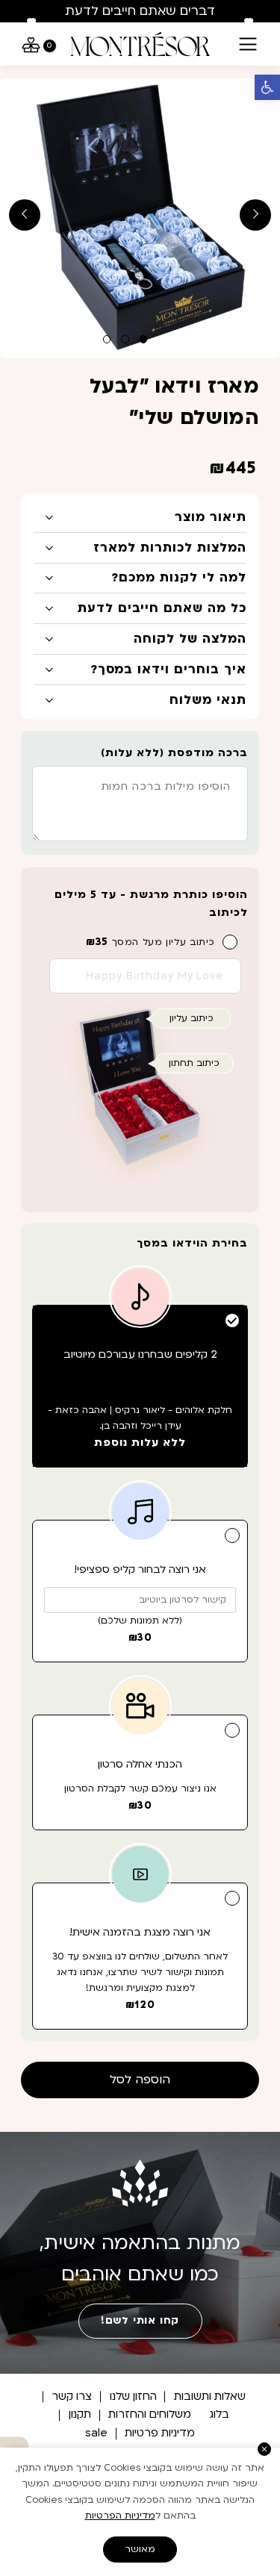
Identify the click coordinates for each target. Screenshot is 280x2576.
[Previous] (31, 24)
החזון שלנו (133, 2396)
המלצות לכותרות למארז (169, 548)
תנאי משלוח (208, 700)
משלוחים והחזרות (150, 2414)
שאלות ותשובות (210, 2396)
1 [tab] (144, 339)
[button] (267, 87)
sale (96, 2433)
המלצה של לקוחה (190, 639)
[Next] (249, 24)
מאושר (140, 2549)
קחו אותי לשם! (140, 2321)
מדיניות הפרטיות (120, 2516)
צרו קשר (72, 2396)
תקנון (80, 2414)
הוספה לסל (140, 2080)
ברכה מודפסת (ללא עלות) (174, 753)
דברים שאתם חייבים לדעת (140, 11)
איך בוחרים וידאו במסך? (168, 670)
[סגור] (265, 2449)
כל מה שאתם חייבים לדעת (162, 608)
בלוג (219, 2414)
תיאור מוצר (210, 517)
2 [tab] (125, 339)
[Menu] (248, 44)
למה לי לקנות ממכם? (178, 578)
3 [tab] (107, 339)
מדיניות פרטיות (160, 2433)
